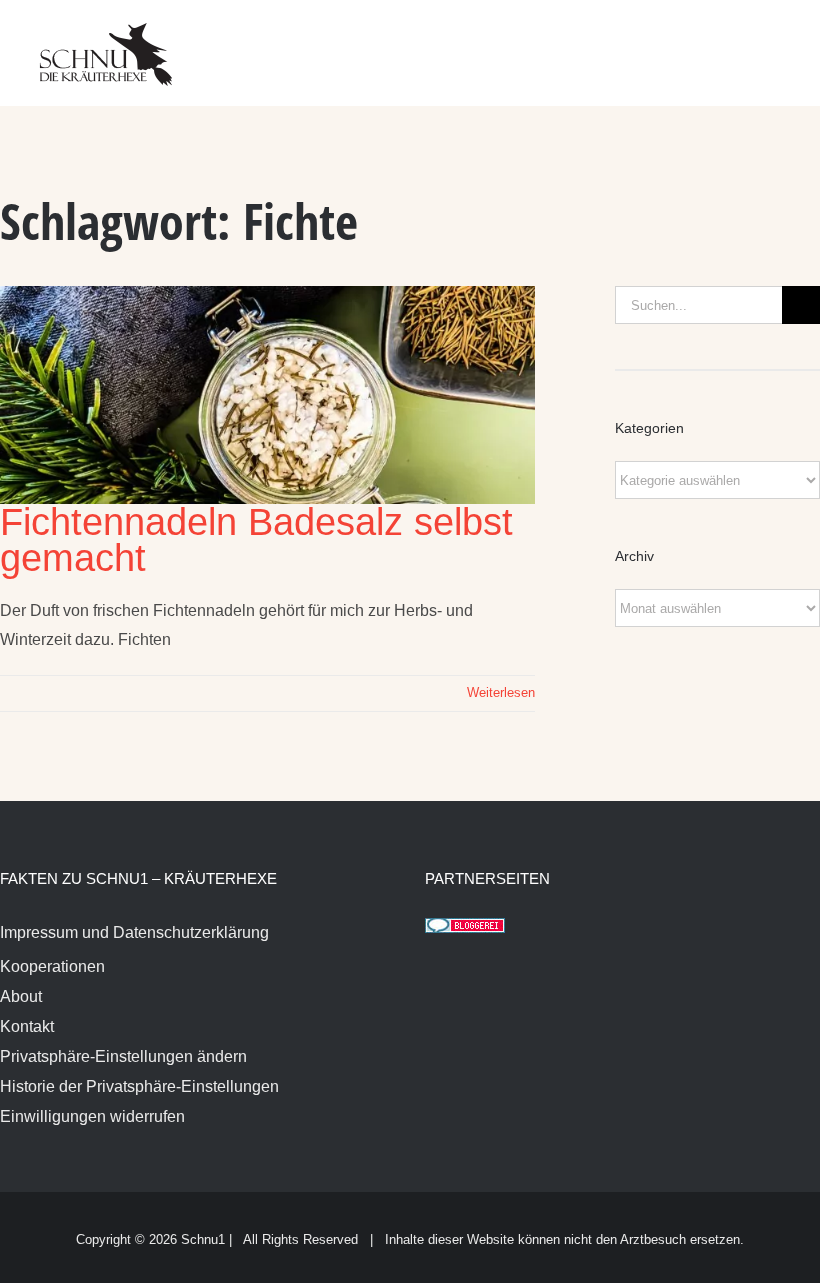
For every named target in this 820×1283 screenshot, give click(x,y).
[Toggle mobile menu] (782, 40)
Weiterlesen (501, 692)
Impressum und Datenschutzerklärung (134, 932)
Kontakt (27, 1026)
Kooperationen (52, 966)
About (21, 996)
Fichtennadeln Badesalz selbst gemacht (256, 540)
